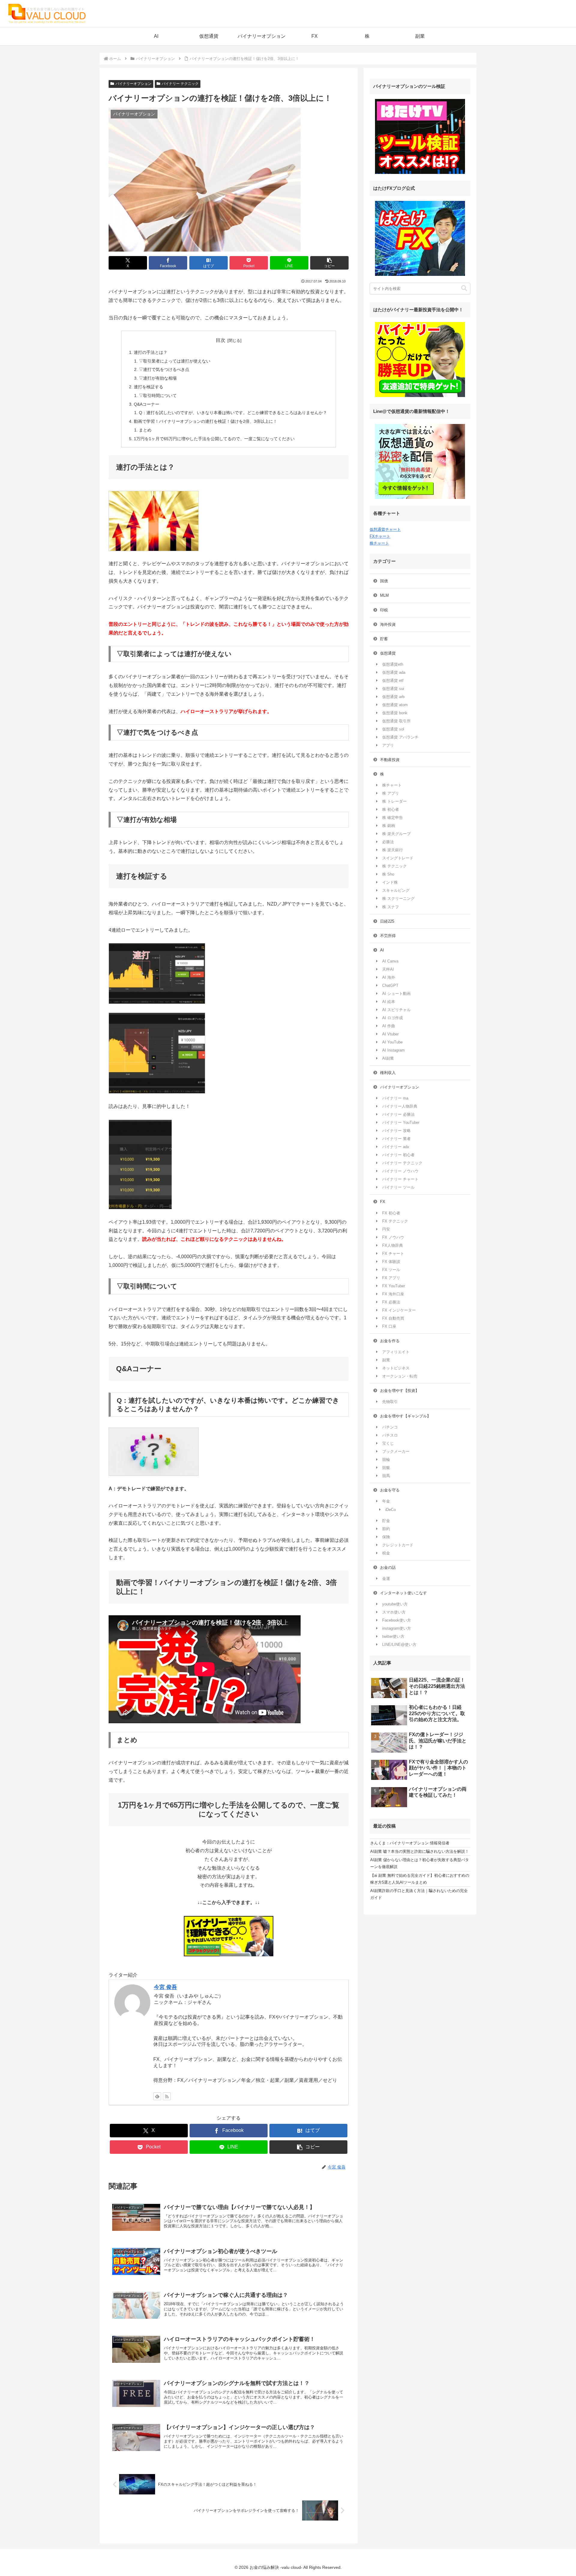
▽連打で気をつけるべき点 (164, 369)
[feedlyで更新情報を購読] (157, 2096)
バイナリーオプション (133, 84)
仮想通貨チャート (385, 529)
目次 (220, 340)
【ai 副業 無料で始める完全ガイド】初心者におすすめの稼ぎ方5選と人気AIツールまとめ (420, 1879)
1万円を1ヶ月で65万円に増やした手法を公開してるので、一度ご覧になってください (214, 439)
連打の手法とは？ (151, 352)
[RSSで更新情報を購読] (167, 2096)
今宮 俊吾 (165, 1987)
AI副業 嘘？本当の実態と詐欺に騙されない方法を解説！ (420, 1851)
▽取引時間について (158, 396)
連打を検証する (148, 387)
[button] (329, 263)
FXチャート (380, 536)
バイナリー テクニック (180, 84)
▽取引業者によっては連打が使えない (175, 361)
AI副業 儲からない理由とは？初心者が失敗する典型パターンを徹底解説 (420, 1863)
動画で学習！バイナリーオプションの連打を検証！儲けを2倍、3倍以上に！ (205, 421)
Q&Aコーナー (147, 404)
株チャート (379, 543)
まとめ (145, 430)
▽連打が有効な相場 (158, 378)
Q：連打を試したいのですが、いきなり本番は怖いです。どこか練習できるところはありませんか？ (233, 413)
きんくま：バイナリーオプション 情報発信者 (410, 1843)
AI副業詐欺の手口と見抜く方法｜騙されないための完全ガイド (419, 1894)
